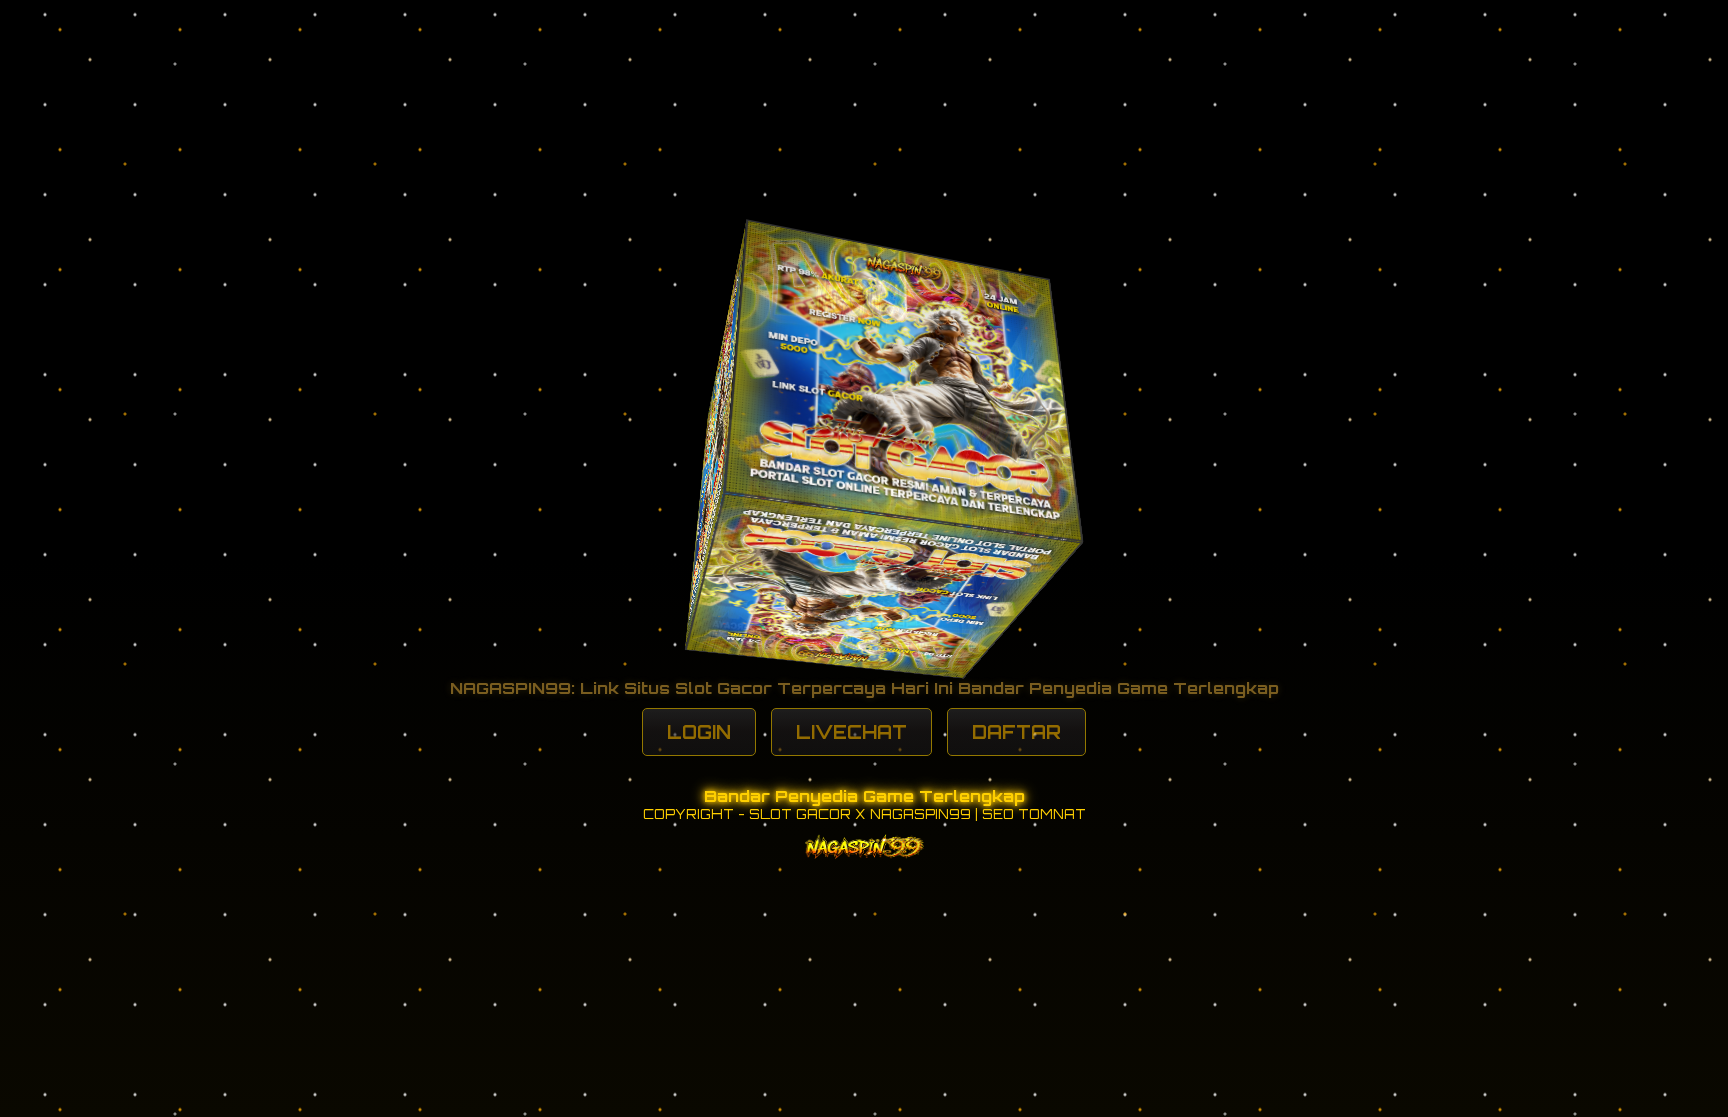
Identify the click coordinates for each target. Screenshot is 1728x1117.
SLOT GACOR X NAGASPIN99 (860, 814)
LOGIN (699, 732)
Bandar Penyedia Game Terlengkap (864, 796)
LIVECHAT (851, 732)
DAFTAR (1016, 732)
